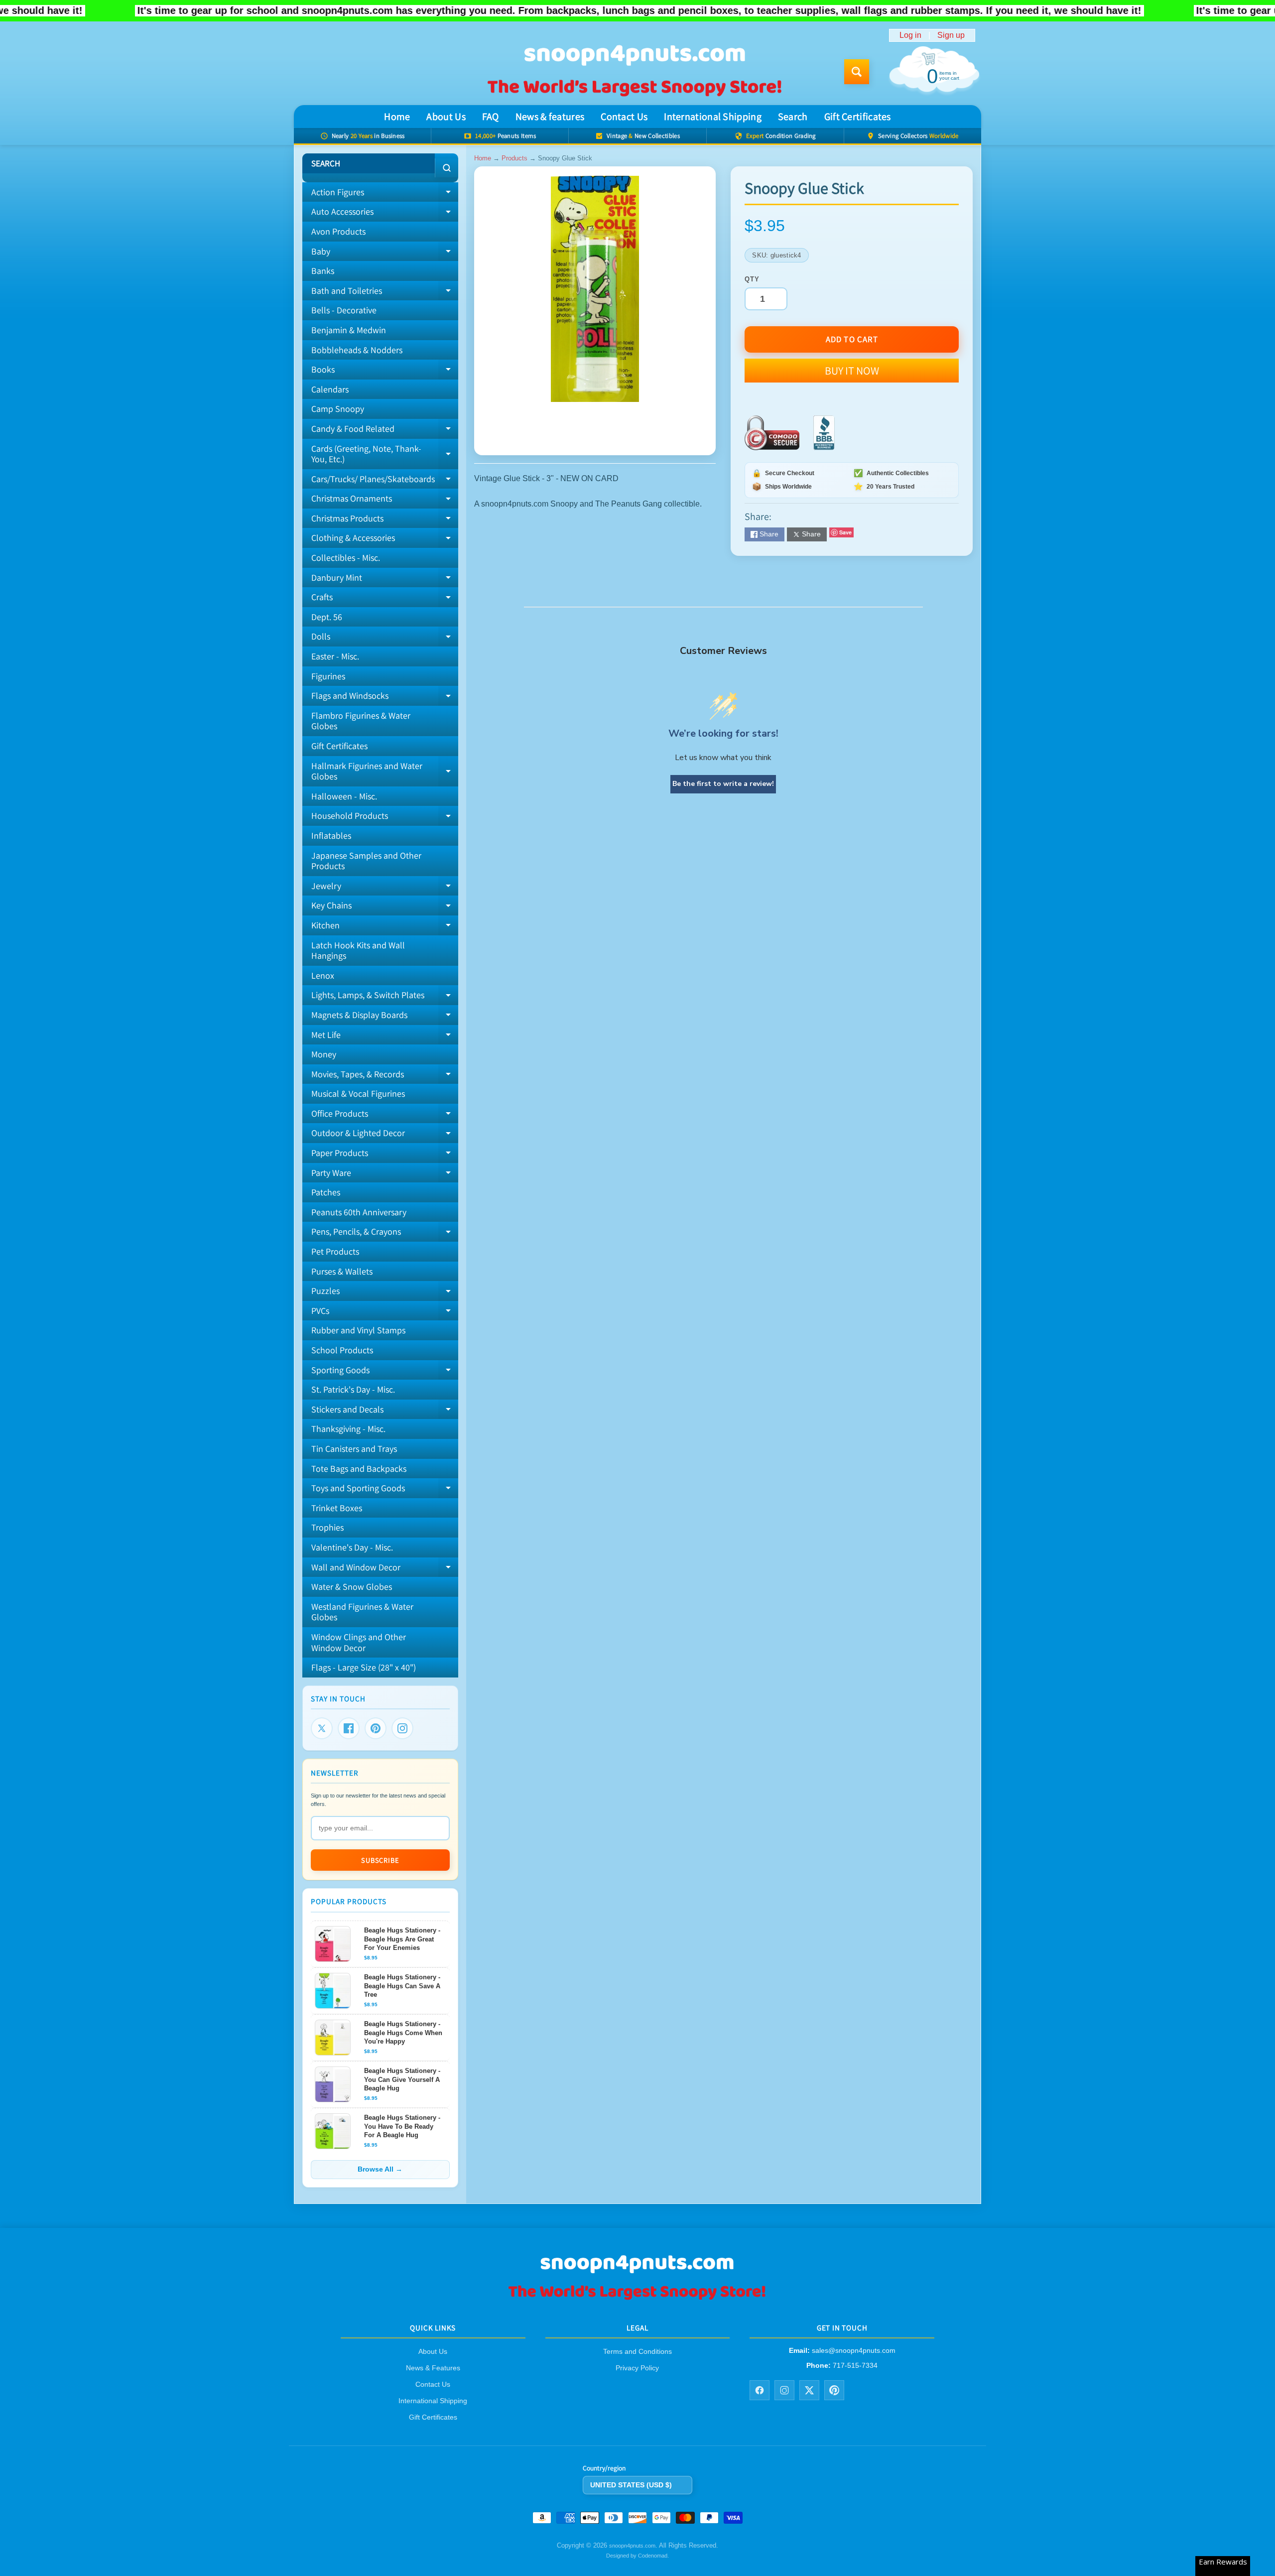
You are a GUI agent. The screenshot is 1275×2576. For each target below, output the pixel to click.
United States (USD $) (631, 2485)
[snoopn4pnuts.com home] (637, 2299)
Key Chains (385, 907)
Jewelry (385, 888)
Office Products (385, 1116)
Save (845, 532)
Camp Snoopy (338, 409)
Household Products (385, 818)
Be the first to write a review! (723, 784)
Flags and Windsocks (385, 698)
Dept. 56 (327, 617)
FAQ (491, 117)
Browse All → (380, 2169)
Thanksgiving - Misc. (348, 1429)
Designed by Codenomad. (637, 2556)
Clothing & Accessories (385, 540)
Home (397, 117)
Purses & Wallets (342, 1271)
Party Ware (385, 1175)
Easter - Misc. (335, 656)
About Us (446, 117)
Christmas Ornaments (385, 501)
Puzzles (385, 1293)
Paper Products (385, 1155)
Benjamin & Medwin (349, 330)
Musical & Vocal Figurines (358, 1094)
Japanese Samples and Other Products (366, 861)
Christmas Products (385, 520)
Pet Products (335, 1251)
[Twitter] (322, 1728)
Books (385, 372)
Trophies (327, 1527)
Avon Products (338, 231)
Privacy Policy (637, 2368)
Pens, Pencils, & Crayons (385, 1234)
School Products (342, 1350)
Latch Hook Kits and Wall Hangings (358, 951)
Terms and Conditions (637, 2352)
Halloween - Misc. (344, 796)
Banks (323, 271)
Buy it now (852, 371)
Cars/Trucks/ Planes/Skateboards (385, 481)
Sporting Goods (385, 1372)
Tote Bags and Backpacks (359, 1469)
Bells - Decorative (344, 310)
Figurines (328, 676)
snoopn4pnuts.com (632, 2546)
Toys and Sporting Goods (385, 1490)
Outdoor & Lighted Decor (385, 1135)
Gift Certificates (858, 117)
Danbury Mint (385, 580)
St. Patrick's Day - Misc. (353, 1389)
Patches (326, 1192)
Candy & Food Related (385, 431)
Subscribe (380, 1860)
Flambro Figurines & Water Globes (361, 721)
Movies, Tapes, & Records (385, 1076)
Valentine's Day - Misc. (352, 1547)
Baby (385, 254)
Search (793, 117)
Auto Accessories (385, 214)
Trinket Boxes (337, 1508)
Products (514, 158)
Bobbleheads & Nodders (357, 350)
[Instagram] (402, 1728)
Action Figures (385, 194)
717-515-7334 (855, 2365)
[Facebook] (349, 1728)
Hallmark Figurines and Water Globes (385, 772)
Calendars (330, 389)
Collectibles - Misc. (346, 558)
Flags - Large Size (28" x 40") (364, 1667)
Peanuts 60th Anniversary (359, 1212)
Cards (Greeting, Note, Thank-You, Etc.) (385, 454)
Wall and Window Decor (385, 1569)
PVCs (385, 1313)
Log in (910, 35)
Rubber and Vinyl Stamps (358, 1330)
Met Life (385, 1037)
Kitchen (385, 927)
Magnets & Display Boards (385, 1017)
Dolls (385, 639)
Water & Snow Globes (352, 1587)
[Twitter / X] (809, 2390)
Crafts (385, 599)
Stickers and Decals (385, 1412)
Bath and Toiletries (385, 293)
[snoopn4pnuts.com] (634, 72)
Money (324, 1054)
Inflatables (331, 836)
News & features (550, 117)
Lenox (323, 975)
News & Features (433, 2368)
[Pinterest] (376, 1728)
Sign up (951, 35)
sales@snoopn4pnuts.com (854, 2351)
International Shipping (713, 117)
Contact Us (624, 117)
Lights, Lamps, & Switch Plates (385, 997)
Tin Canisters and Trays (354, 1449)
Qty (752, 279)
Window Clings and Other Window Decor (359, 1642)
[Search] (446, 168)
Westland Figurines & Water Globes (362, 1612)
